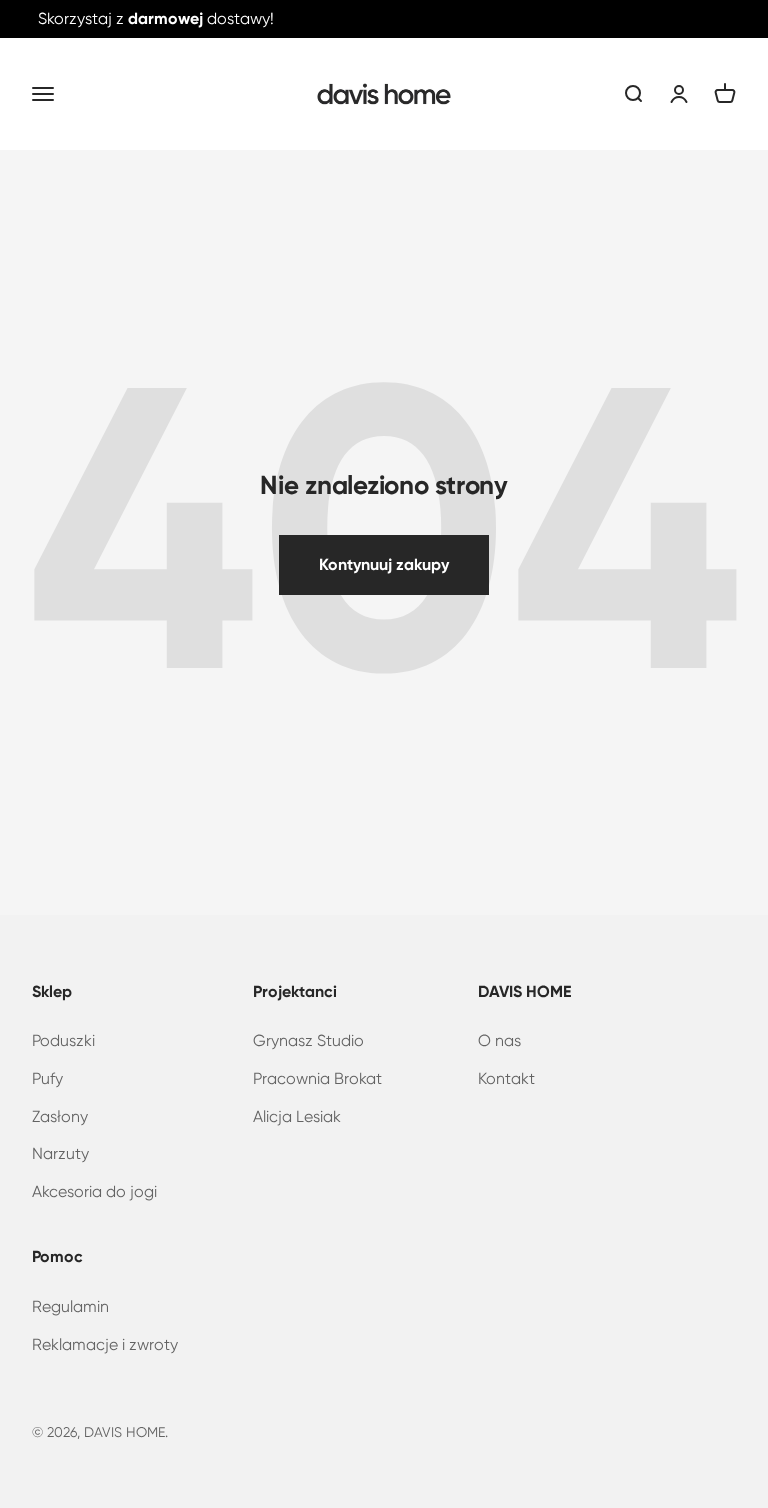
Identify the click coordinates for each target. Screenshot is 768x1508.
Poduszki (63, 1040)
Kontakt (506, 1078)
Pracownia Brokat (317, 1078)
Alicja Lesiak (297, 1116)
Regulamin (70, 1306)
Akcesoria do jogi (94, 1191)
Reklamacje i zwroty (105, 1344)
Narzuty (60, 1153)
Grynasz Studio (308, 1040)
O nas (499, 1040)
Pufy (47, 1078)
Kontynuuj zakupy (384, 564)
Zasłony (60, 1116)
